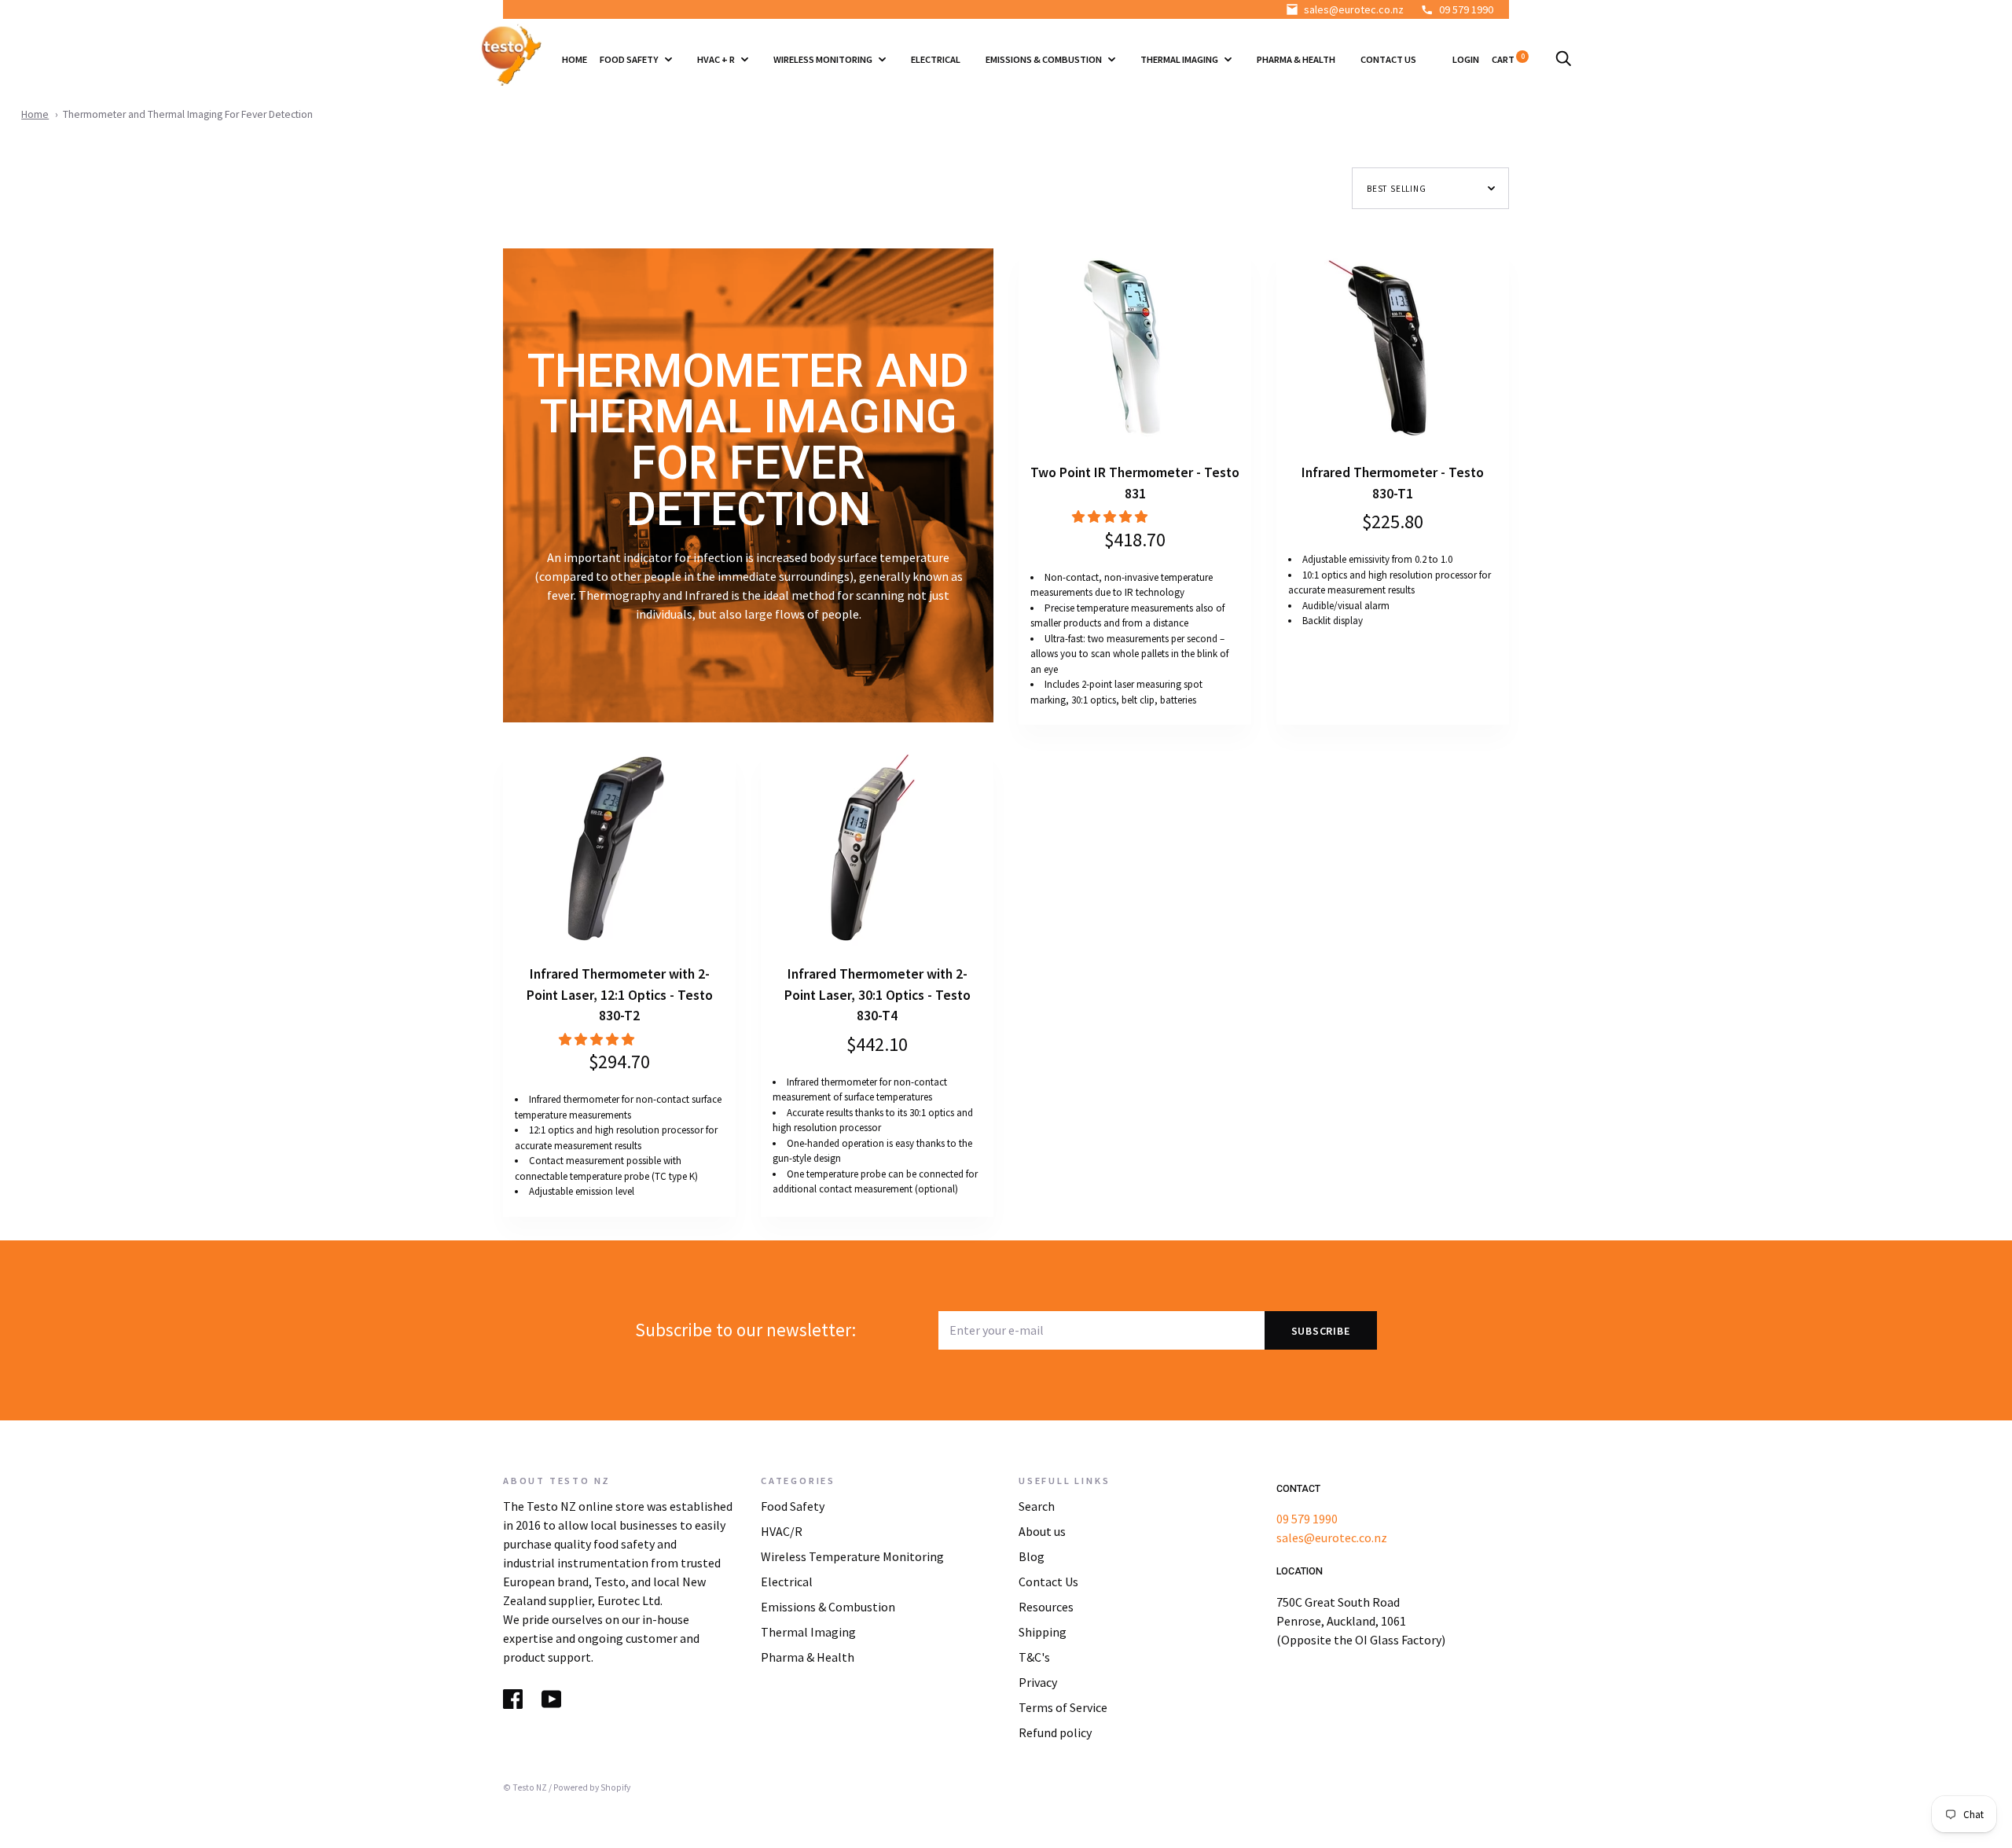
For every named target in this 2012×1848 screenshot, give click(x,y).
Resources (1046, 1607)
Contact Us (1048, 1582)
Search (1037, 1506)
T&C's (1034, 1657)
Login (1466, 59)
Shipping (1043, 1632)
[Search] (1563, 59)
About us (1042, 1531)
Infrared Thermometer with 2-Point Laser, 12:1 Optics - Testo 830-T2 (620, 995)
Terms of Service (1063, 1707)
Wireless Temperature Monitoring (852, 1556)
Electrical (936, 59)
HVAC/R (782, 1531)
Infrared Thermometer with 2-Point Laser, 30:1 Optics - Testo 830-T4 (877, 995)
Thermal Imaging (1180, 59)
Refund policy (1055, 1732)
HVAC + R (717, 59)
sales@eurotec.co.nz (1354, 9)
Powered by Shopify (592, 1787)
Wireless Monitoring (824, 59)
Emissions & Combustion (1045, 59)
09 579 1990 (1466, 9)
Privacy (1038, 1682)
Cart (1508, 59)
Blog (1032, 1556)
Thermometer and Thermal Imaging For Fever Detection (188, 114)
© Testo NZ (525, 1787)
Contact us (1388, 59)
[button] (1111, 516)
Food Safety (630, 59)
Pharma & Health (1296, 59)
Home (575, 59)
